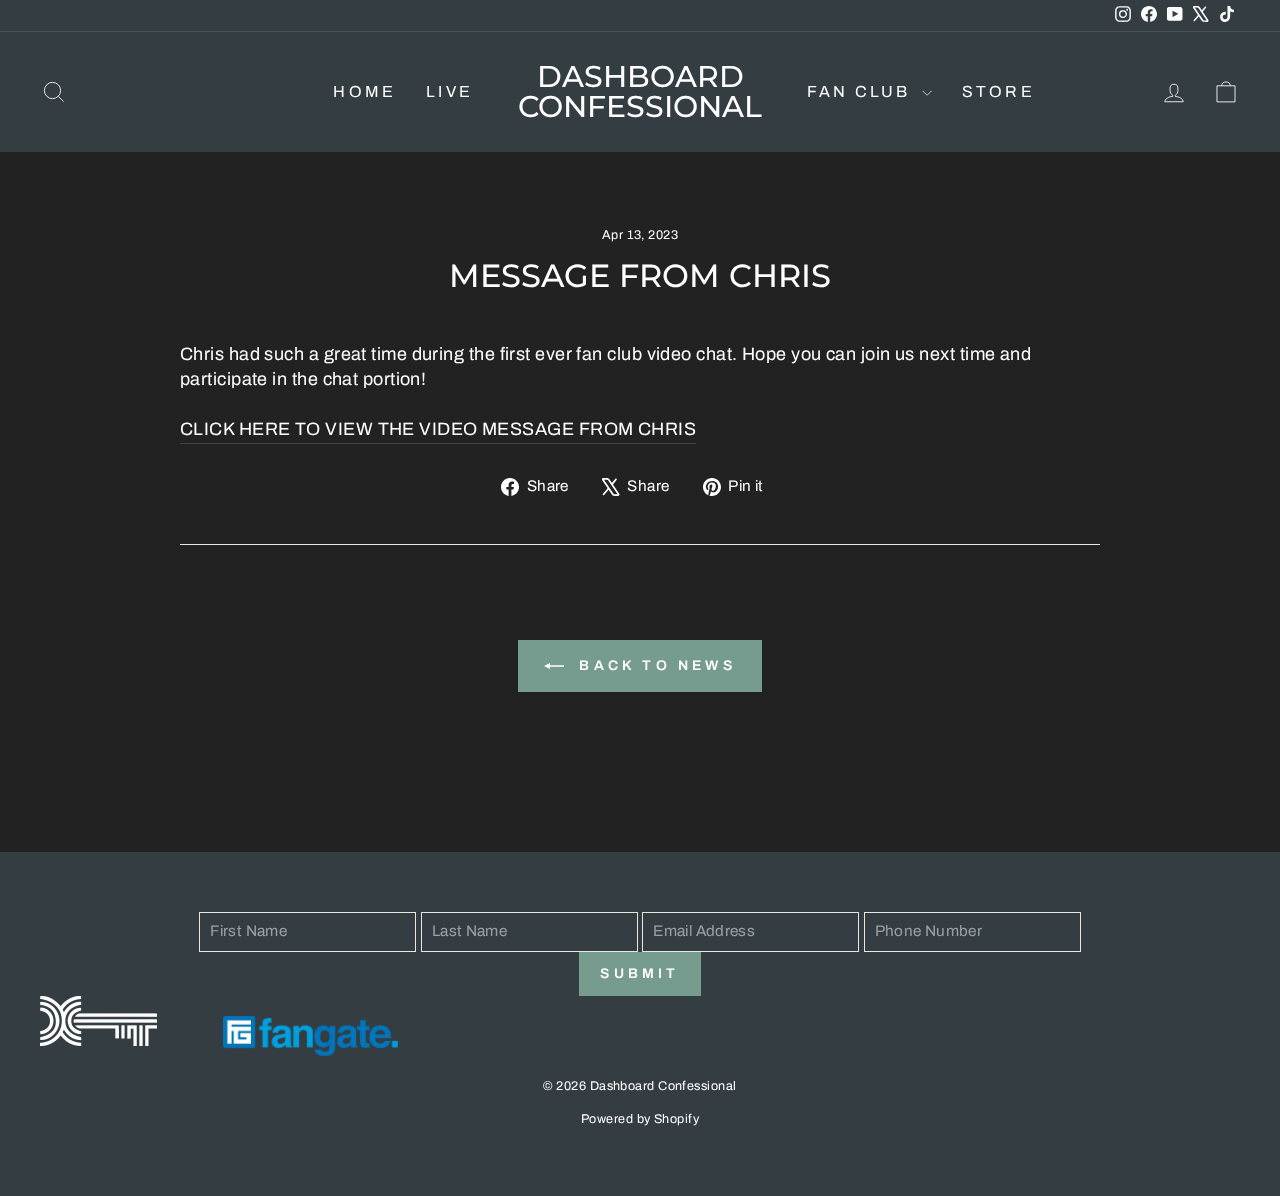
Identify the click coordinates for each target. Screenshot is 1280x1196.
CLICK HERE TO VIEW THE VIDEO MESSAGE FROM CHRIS (438, 429)
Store (998, 91)
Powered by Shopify (640, 1119)
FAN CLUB (862, 91)
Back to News (654, 665)
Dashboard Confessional (640, 91)
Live (449, 91)
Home (364, 91)
